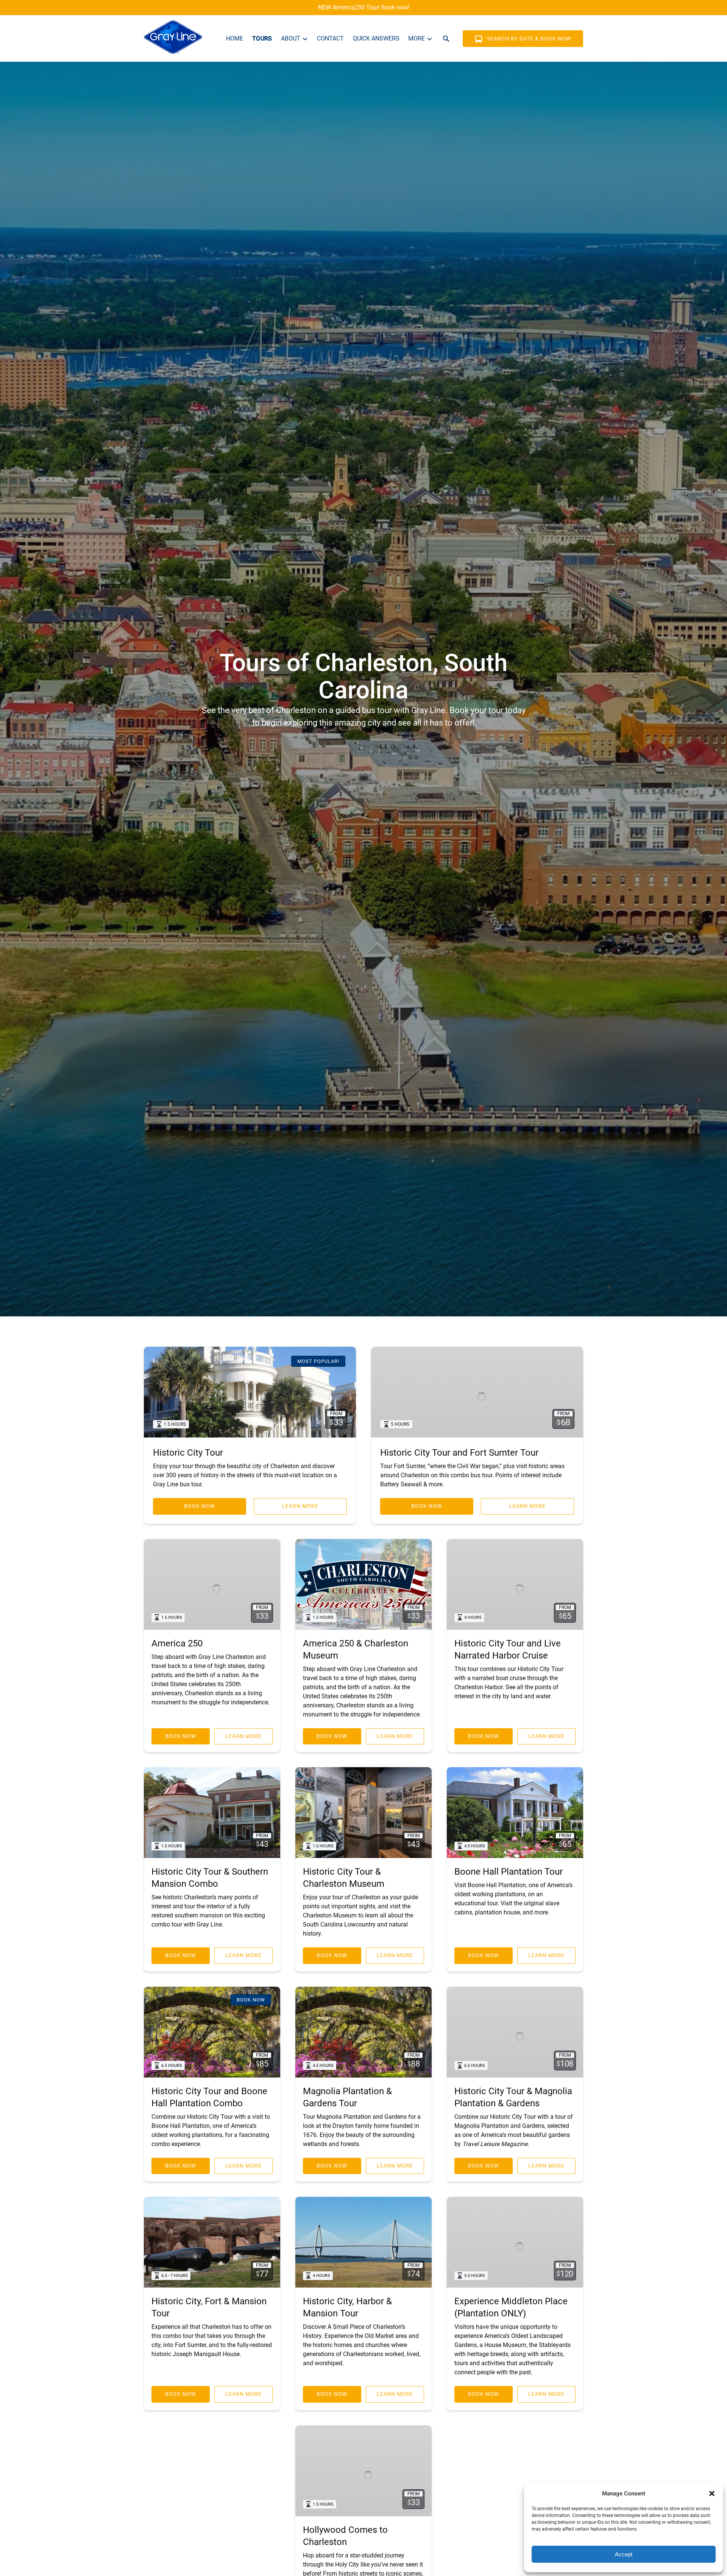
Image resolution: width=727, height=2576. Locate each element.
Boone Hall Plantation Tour (509, 1872)
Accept (624, 2554)
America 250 (177, 1643)
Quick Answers (376, 38)
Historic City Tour (188, 1453)
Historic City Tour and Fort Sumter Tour (459, 1453)
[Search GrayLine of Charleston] (446, 39)
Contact (330, 38)
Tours (262, 38)
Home (235, 38)
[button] (712, 2493)
